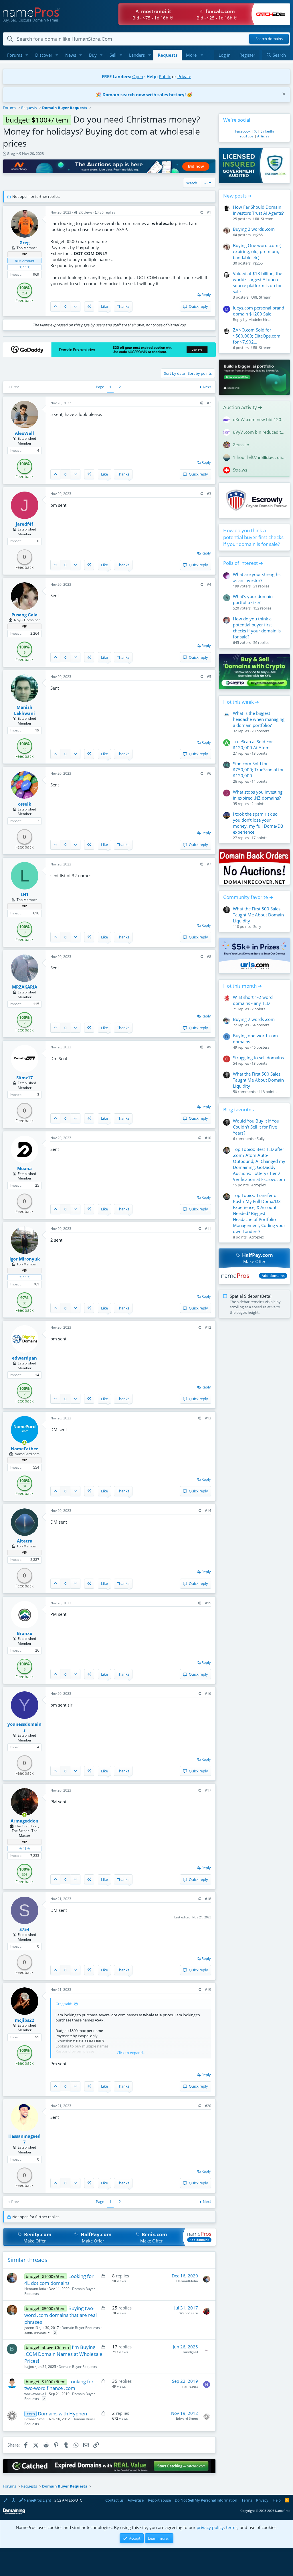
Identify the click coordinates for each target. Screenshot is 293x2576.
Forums (15, 55)
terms (232, 2527)
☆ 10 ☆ (25, 1277)
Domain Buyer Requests (81, 2328)
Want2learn (189, 2313)
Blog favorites (238, 1110)
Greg (11, 153)
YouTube (247, 136)
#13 (208, 1418)
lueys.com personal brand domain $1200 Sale (259, 311)
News (71, 55)
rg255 (258, 235)
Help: (152, 76)
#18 (208, 1899)
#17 (208, 1790)
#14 (208, 1511)
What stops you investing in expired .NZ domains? (258, 795)
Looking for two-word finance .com (59, 2385)
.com (28, 2333)
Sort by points (200, 373)
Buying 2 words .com (254, 229)
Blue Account (25, 261)
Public (165, 76)
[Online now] (24, 1443)
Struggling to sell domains (258, 1058)
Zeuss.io (241, 445)
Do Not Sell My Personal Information (206, 2500)
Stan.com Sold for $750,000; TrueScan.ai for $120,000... (258, 770)
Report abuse (159, 2500)
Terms (247, 2500)
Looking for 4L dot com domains (59, 2280)
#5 (209, 677)
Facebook (243, 131)
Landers (137, 55)
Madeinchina (259, 319)
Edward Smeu (35, 2419)
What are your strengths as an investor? (257, 577)
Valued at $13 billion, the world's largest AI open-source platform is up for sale (258, 282)
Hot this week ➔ (241, 702)
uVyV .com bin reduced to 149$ (259, 432)
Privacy (262, 2500)
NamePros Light (37, 2500)
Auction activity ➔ (243, 407)
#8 (209, 957)
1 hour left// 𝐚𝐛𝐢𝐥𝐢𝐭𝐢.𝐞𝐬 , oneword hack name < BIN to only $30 (259, 457)
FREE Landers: (116, 76)
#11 (208, 1229)
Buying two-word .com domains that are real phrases (61, 2315)
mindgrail (190, 2352)
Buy (93, 55)
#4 (209, 584)
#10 (208, 1138)
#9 (209, 1047)
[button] (27, 55)
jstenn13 (31, 2328)
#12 (208, 1327)
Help (277, 2500)
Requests (168, 55)
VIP (24, 254)
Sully (257, 926)
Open (138, 76)
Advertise (136, 2500)
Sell (113, 55)
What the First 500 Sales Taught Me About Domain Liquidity (258, 915)
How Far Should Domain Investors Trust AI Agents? (258, 210)
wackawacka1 (35, 2394)
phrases (40, 2333)
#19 (208, 1990)
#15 (208, 1603)
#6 (209, 773)
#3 (209, 494)
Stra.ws (240, 470)
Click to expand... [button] (131, 2053)
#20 (208, 2106)
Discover (44, 55)
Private (184, 76)
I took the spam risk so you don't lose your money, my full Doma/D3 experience (258, 823)
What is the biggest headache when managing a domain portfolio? (259, 719)
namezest (190, 2386)
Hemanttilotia (35, 2289)
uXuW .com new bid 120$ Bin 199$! (259, 419)
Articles (263, 136)
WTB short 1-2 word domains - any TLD (253, 1000)
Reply (206, 295)
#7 (209, 864)
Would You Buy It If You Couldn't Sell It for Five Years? (256, 1127)
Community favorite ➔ (248, 897)
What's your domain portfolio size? (253, 599)
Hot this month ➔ (242, 986)
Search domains (269, 39)
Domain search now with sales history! (144, 94)
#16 (208, 1694)
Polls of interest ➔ (243, 563)
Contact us (114, 2500)
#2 (209, 403)
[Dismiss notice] (283, 95)
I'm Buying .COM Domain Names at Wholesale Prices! (63, 2354)
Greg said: (64, 2004)
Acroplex (259, 1185)
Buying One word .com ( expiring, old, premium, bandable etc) (257, 251)
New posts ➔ (237, 196)
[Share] (201, 213)
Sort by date (174, 373)
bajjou (29, 2367)
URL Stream (263, 219)
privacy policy (210, 2527)
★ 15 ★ (25, 267)
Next (207, 387)
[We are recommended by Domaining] (14, 2513)
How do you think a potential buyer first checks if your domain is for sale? (253, 537)
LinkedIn (267, 131)
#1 (209, 212)
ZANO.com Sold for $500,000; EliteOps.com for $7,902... (257, 336)
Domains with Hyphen (62, 2414)
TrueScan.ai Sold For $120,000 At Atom (253, 744)
